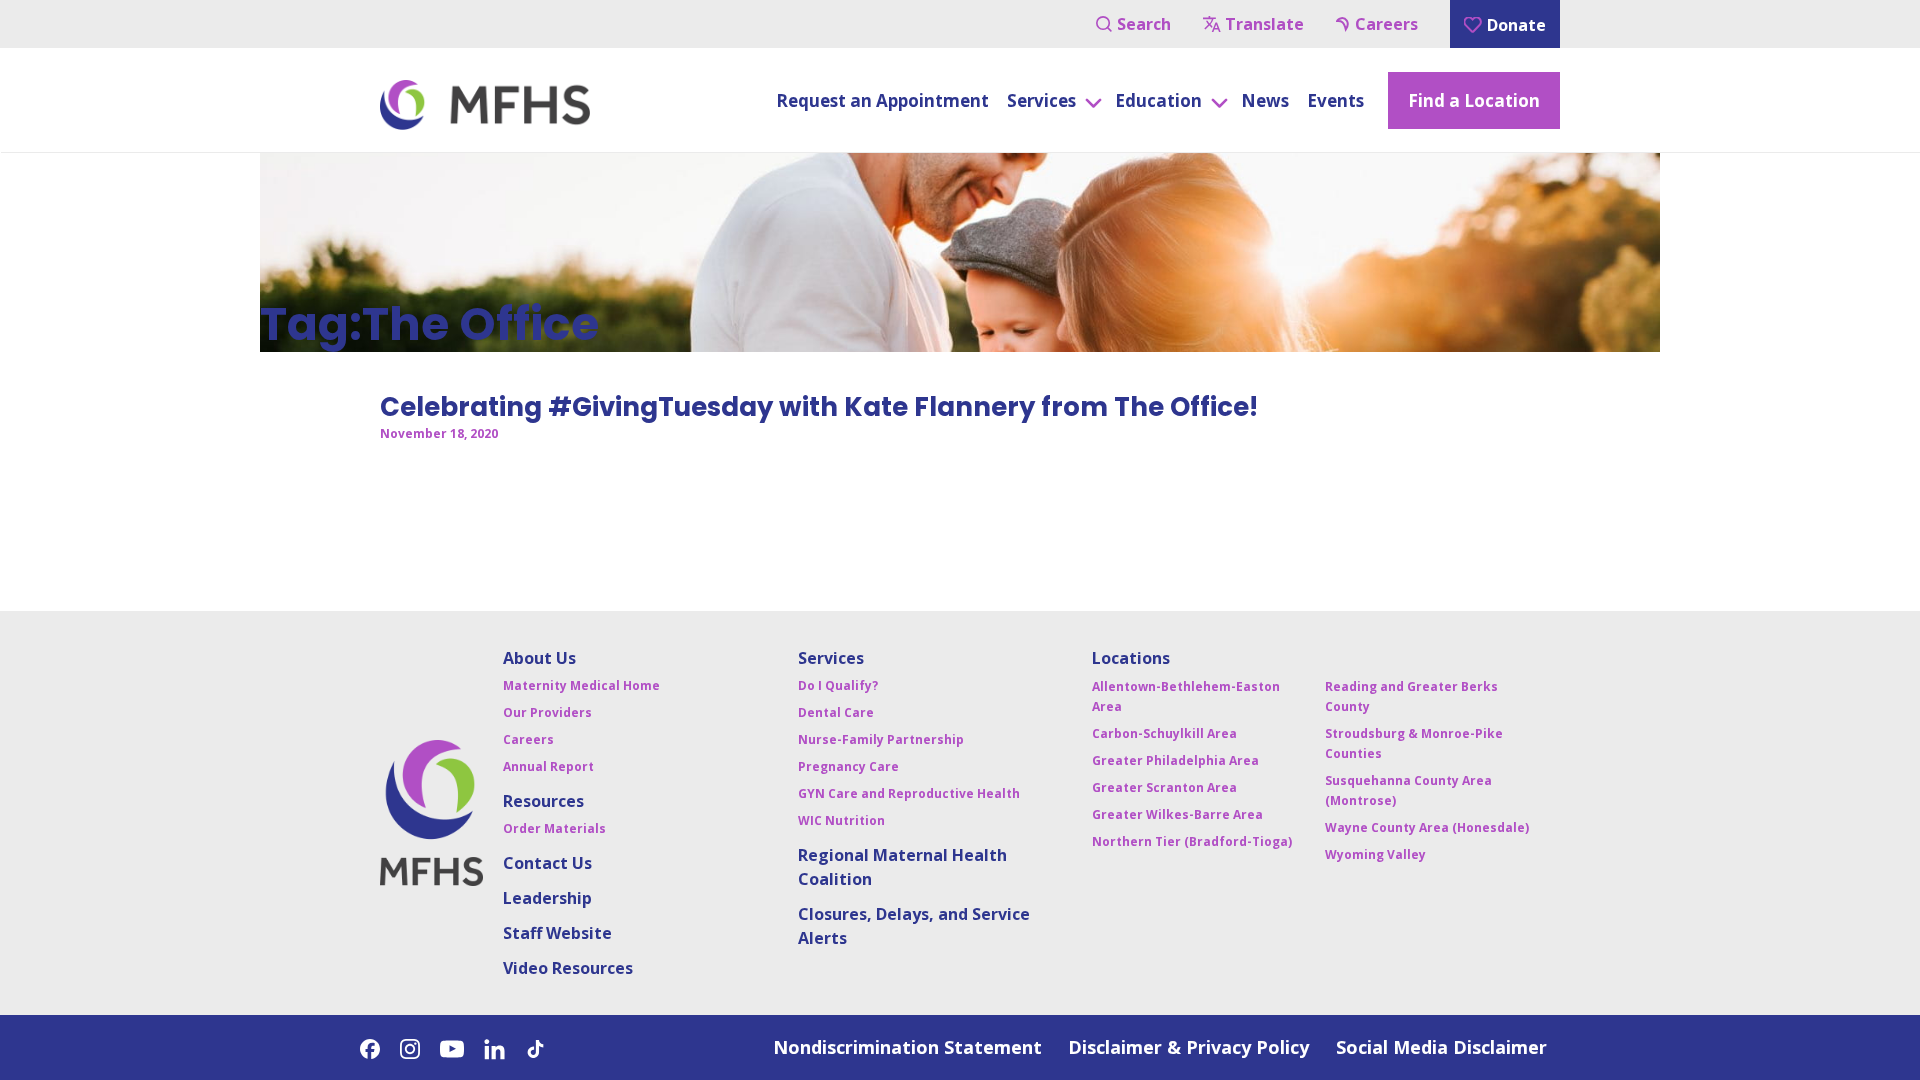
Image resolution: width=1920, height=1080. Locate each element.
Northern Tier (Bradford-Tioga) (1192, 841)
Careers (1386, 24)
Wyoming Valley (1375, 854)
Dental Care (836, 712)
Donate (1516, 25)
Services (831, 658)
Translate (1264, 24)
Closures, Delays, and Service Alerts (914, 926)
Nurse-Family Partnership (881, 739)
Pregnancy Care (848, 766)
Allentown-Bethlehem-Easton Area (1186, 696)
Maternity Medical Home (581, 685)
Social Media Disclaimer (1441, 1047)
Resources (543, 801)
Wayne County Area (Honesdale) (1427, 827)
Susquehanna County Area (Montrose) (1408, 790)
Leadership (547, 898)
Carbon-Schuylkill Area (1164, 733)
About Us (539, 658)
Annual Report (548, 766)
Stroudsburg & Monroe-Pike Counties (1414, 743)
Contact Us (547, 863)
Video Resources (568, 968)
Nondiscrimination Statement (907, 1047)
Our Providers (547, 712)
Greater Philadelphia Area (1175, 760)
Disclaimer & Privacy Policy (1188, 1047)
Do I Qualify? (838, 685)
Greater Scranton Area (1164, 787)
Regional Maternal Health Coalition (902, 867)
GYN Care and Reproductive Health (909, 793)
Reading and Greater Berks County (1411, 696)
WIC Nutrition (841, 820)
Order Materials (554, 828)
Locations (1131, 658)
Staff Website (557, 933)
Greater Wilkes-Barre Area (1177, 814)
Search (1144, 24)
